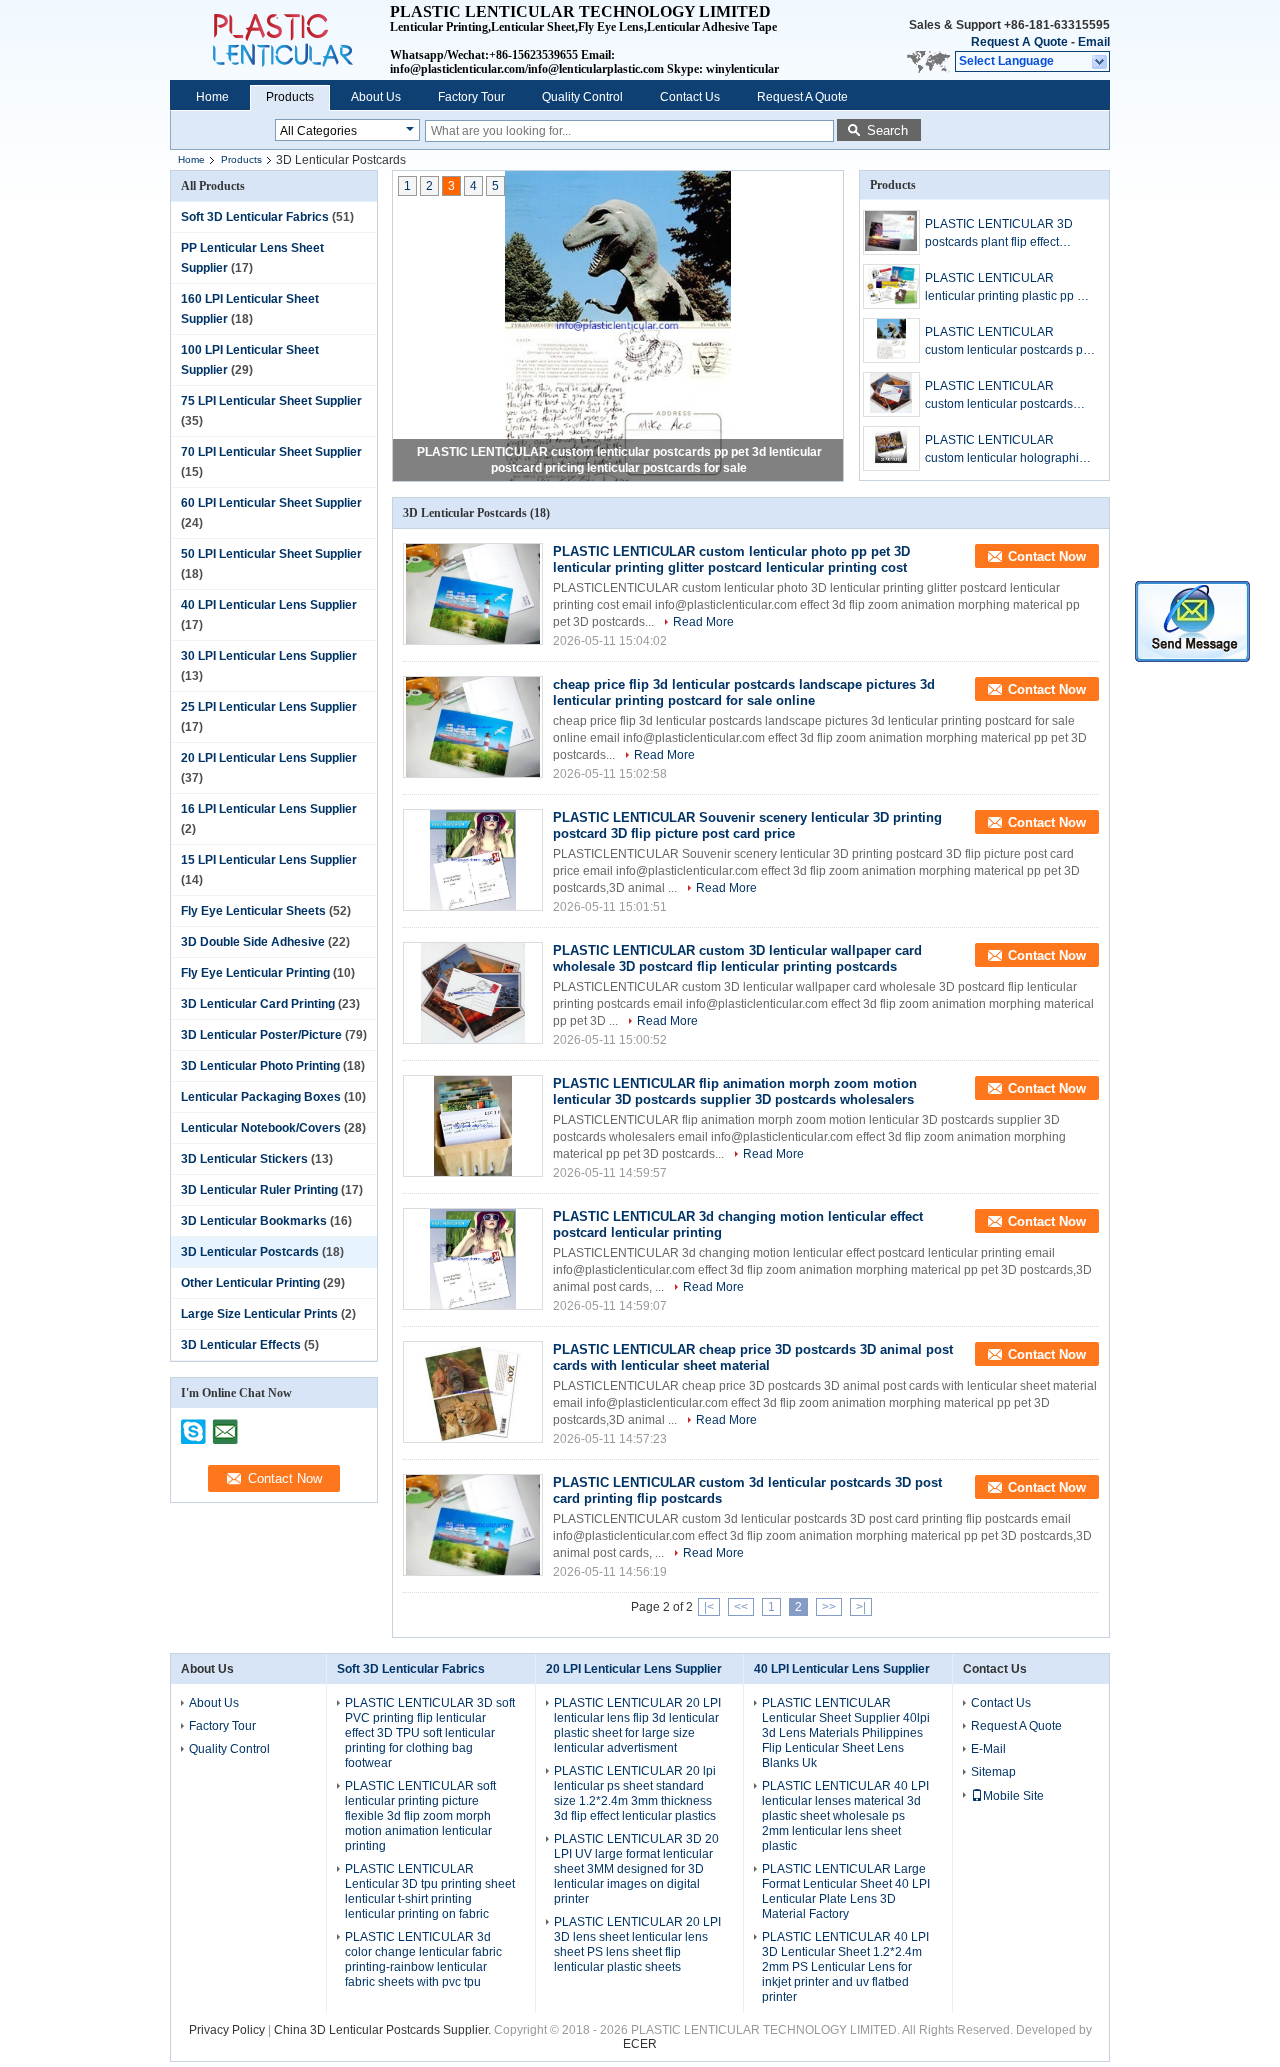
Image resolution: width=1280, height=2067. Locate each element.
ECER (640, 2044)
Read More (703, 622)
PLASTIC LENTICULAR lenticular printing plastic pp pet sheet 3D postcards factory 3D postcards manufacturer (1009, 288)
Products (290, 97)
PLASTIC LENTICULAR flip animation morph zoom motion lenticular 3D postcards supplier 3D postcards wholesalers (735, 1091)
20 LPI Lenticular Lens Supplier (269, 758)
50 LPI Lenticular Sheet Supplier (271, 554)
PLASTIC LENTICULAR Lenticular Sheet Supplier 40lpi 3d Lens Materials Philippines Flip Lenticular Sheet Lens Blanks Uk (846, 1733)
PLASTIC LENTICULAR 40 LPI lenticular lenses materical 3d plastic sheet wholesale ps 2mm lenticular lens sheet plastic (845, 1816)
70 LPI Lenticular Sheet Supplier (271, 452)
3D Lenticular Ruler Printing (259, 1190)
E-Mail (988, 1749)
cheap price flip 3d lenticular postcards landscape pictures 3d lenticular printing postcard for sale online (744, 692)
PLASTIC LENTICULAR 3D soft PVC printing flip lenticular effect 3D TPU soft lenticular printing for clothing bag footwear (430, 1733)
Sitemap (993, 1772)
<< (741, 1607)
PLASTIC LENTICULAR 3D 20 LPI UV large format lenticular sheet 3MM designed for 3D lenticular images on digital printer (636, 1869)
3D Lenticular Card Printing (258, 1004)
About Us (376, 97)
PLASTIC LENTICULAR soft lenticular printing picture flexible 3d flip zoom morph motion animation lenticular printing (420, 1816)
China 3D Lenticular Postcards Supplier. (384, 2030)
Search (887, 130)
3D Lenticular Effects (241, 1345)
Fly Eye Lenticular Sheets (253, 911)
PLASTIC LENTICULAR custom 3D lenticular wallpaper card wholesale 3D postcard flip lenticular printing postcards (737, 958)
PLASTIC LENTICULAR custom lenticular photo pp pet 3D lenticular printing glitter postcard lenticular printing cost (731, 559)
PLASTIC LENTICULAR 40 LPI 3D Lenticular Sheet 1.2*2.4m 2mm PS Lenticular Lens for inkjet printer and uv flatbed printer (845, 1967)
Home (212, 97)
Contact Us (690, 97)
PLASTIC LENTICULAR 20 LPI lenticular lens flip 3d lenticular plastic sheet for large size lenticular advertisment (637, 1725)
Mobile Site (1013, 1796)
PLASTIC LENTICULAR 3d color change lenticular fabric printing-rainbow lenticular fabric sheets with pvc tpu (423, 1959)
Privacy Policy (227, 2030)
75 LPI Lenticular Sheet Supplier (271, 401)
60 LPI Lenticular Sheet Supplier (271, 503)
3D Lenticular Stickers (244, 1159)
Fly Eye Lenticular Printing (255, 973)
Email (1094, 42)
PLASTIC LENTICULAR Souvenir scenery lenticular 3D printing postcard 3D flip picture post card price (747, 825)
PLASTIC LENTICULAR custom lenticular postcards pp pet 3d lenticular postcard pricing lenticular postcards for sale (1007, 342)
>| (861, 1607)
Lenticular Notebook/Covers (261, 1128)
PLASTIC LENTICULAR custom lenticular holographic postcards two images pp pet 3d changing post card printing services (1007, 450)
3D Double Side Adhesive (253, 942)
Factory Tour (471, 97)
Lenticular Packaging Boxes (261, 1097)
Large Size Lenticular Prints (259, 1314)
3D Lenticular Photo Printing (260, 1066)
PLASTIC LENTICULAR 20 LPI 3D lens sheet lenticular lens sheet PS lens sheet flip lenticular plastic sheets (637, 1944)
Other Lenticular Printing (250, 1283)
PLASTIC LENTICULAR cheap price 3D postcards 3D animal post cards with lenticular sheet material (753, 1357)
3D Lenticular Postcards (250, 1252)
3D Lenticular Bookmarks (254, 1221)
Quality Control (582, 97)
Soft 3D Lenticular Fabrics (255, 217)
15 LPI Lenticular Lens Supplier (269, 860)
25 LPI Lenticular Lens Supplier (269, 707)
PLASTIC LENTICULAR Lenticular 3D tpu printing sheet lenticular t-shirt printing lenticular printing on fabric (430, 1891)
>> (829, 1607)
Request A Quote (1019, 42)
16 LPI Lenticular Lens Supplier (269, 809)
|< (709, 1607)
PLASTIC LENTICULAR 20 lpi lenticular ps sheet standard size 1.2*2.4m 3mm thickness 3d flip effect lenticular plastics (635, 1793)
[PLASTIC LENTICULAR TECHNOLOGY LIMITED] (1100, 62)
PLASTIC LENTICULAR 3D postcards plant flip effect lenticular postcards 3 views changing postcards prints (1000, 234)
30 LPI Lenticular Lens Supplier (269, 656)
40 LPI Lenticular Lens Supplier (269, 605)
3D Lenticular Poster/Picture (261, 1035)
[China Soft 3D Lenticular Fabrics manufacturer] (280, 40)
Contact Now (1047, 556)
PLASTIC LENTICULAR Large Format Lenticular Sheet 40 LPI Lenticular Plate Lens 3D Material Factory (846, 1891)
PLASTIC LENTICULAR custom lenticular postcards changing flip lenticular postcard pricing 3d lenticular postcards (1003, 396)
